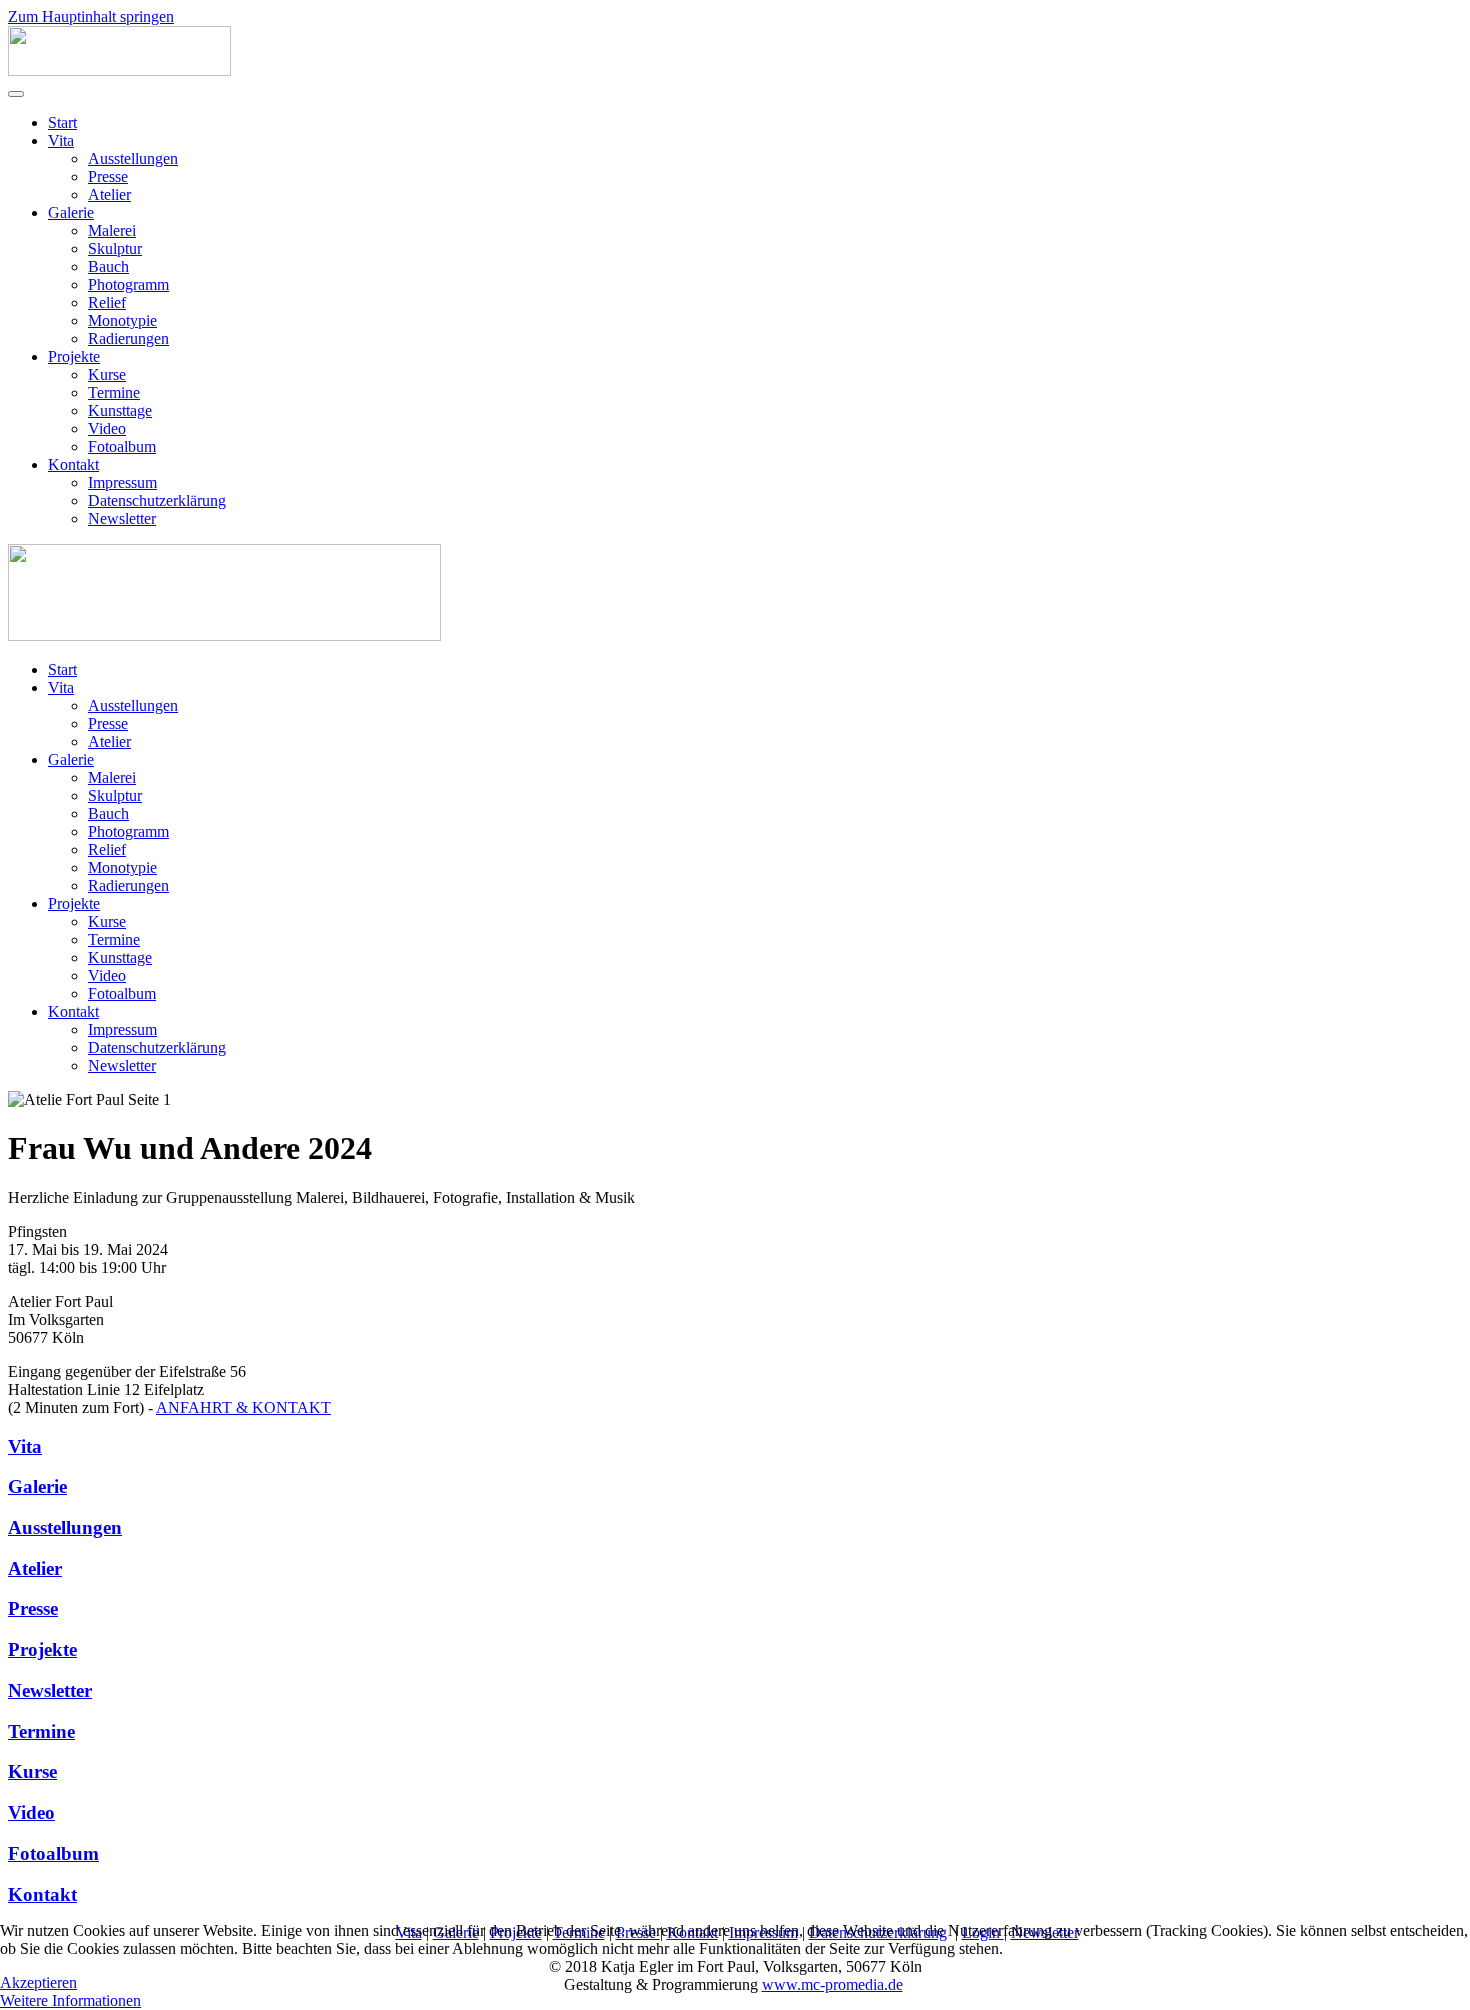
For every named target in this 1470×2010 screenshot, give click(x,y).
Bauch (108, 266)
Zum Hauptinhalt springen (91, 16)
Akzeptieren (38, 1982)
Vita (61, 140)
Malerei (112, 230)
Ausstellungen (133, 158)
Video (107, 428)
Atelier (109, 194)
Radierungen (128, 338)
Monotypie (122, 320)
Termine (114, 392)
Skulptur (115, 248)
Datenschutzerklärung (157, 500)
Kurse (107, 374)
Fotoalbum (122, 446)
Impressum (122, 482)
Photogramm (128, 284)
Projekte (74, 356)
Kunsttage (120, 410)
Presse (108, 176)
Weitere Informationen (70, 2000)
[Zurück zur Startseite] (119, 70)
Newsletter (122, 518)
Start (62, 122)
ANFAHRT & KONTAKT (243, 1407)
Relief (107, 302)
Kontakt (73, 464)
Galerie (71, 212)
